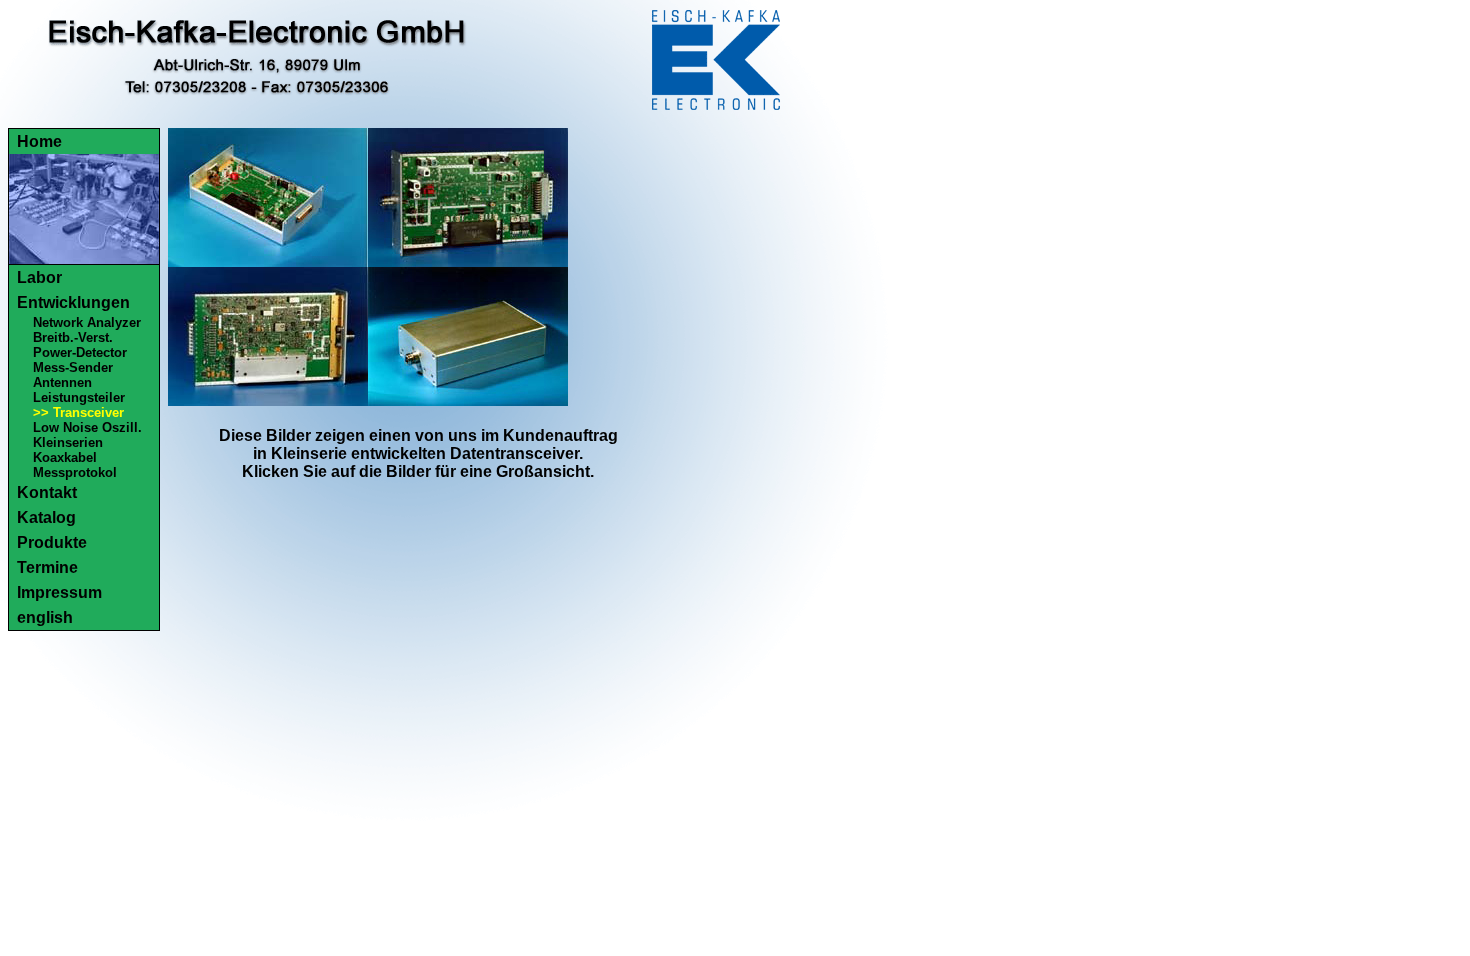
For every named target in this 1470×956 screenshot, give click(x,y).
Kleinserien (68, 442)
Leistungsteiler (79, 397)
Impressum (59, 592)
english (45, 617)
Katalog (46, 517)
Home (39, 141)
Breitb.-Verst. (73, 337)
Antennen (62, 382)
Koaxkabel (65, 457)
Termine (47, 567)
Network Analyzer (87, 322)
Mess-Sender (73, 367)
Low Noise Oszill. (87, 427)
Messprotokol (75, 472)
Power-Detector (80, 352)
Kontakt (47, 492)
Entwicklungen (73, 302)
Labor (39, 277)
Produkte (52, 542)
